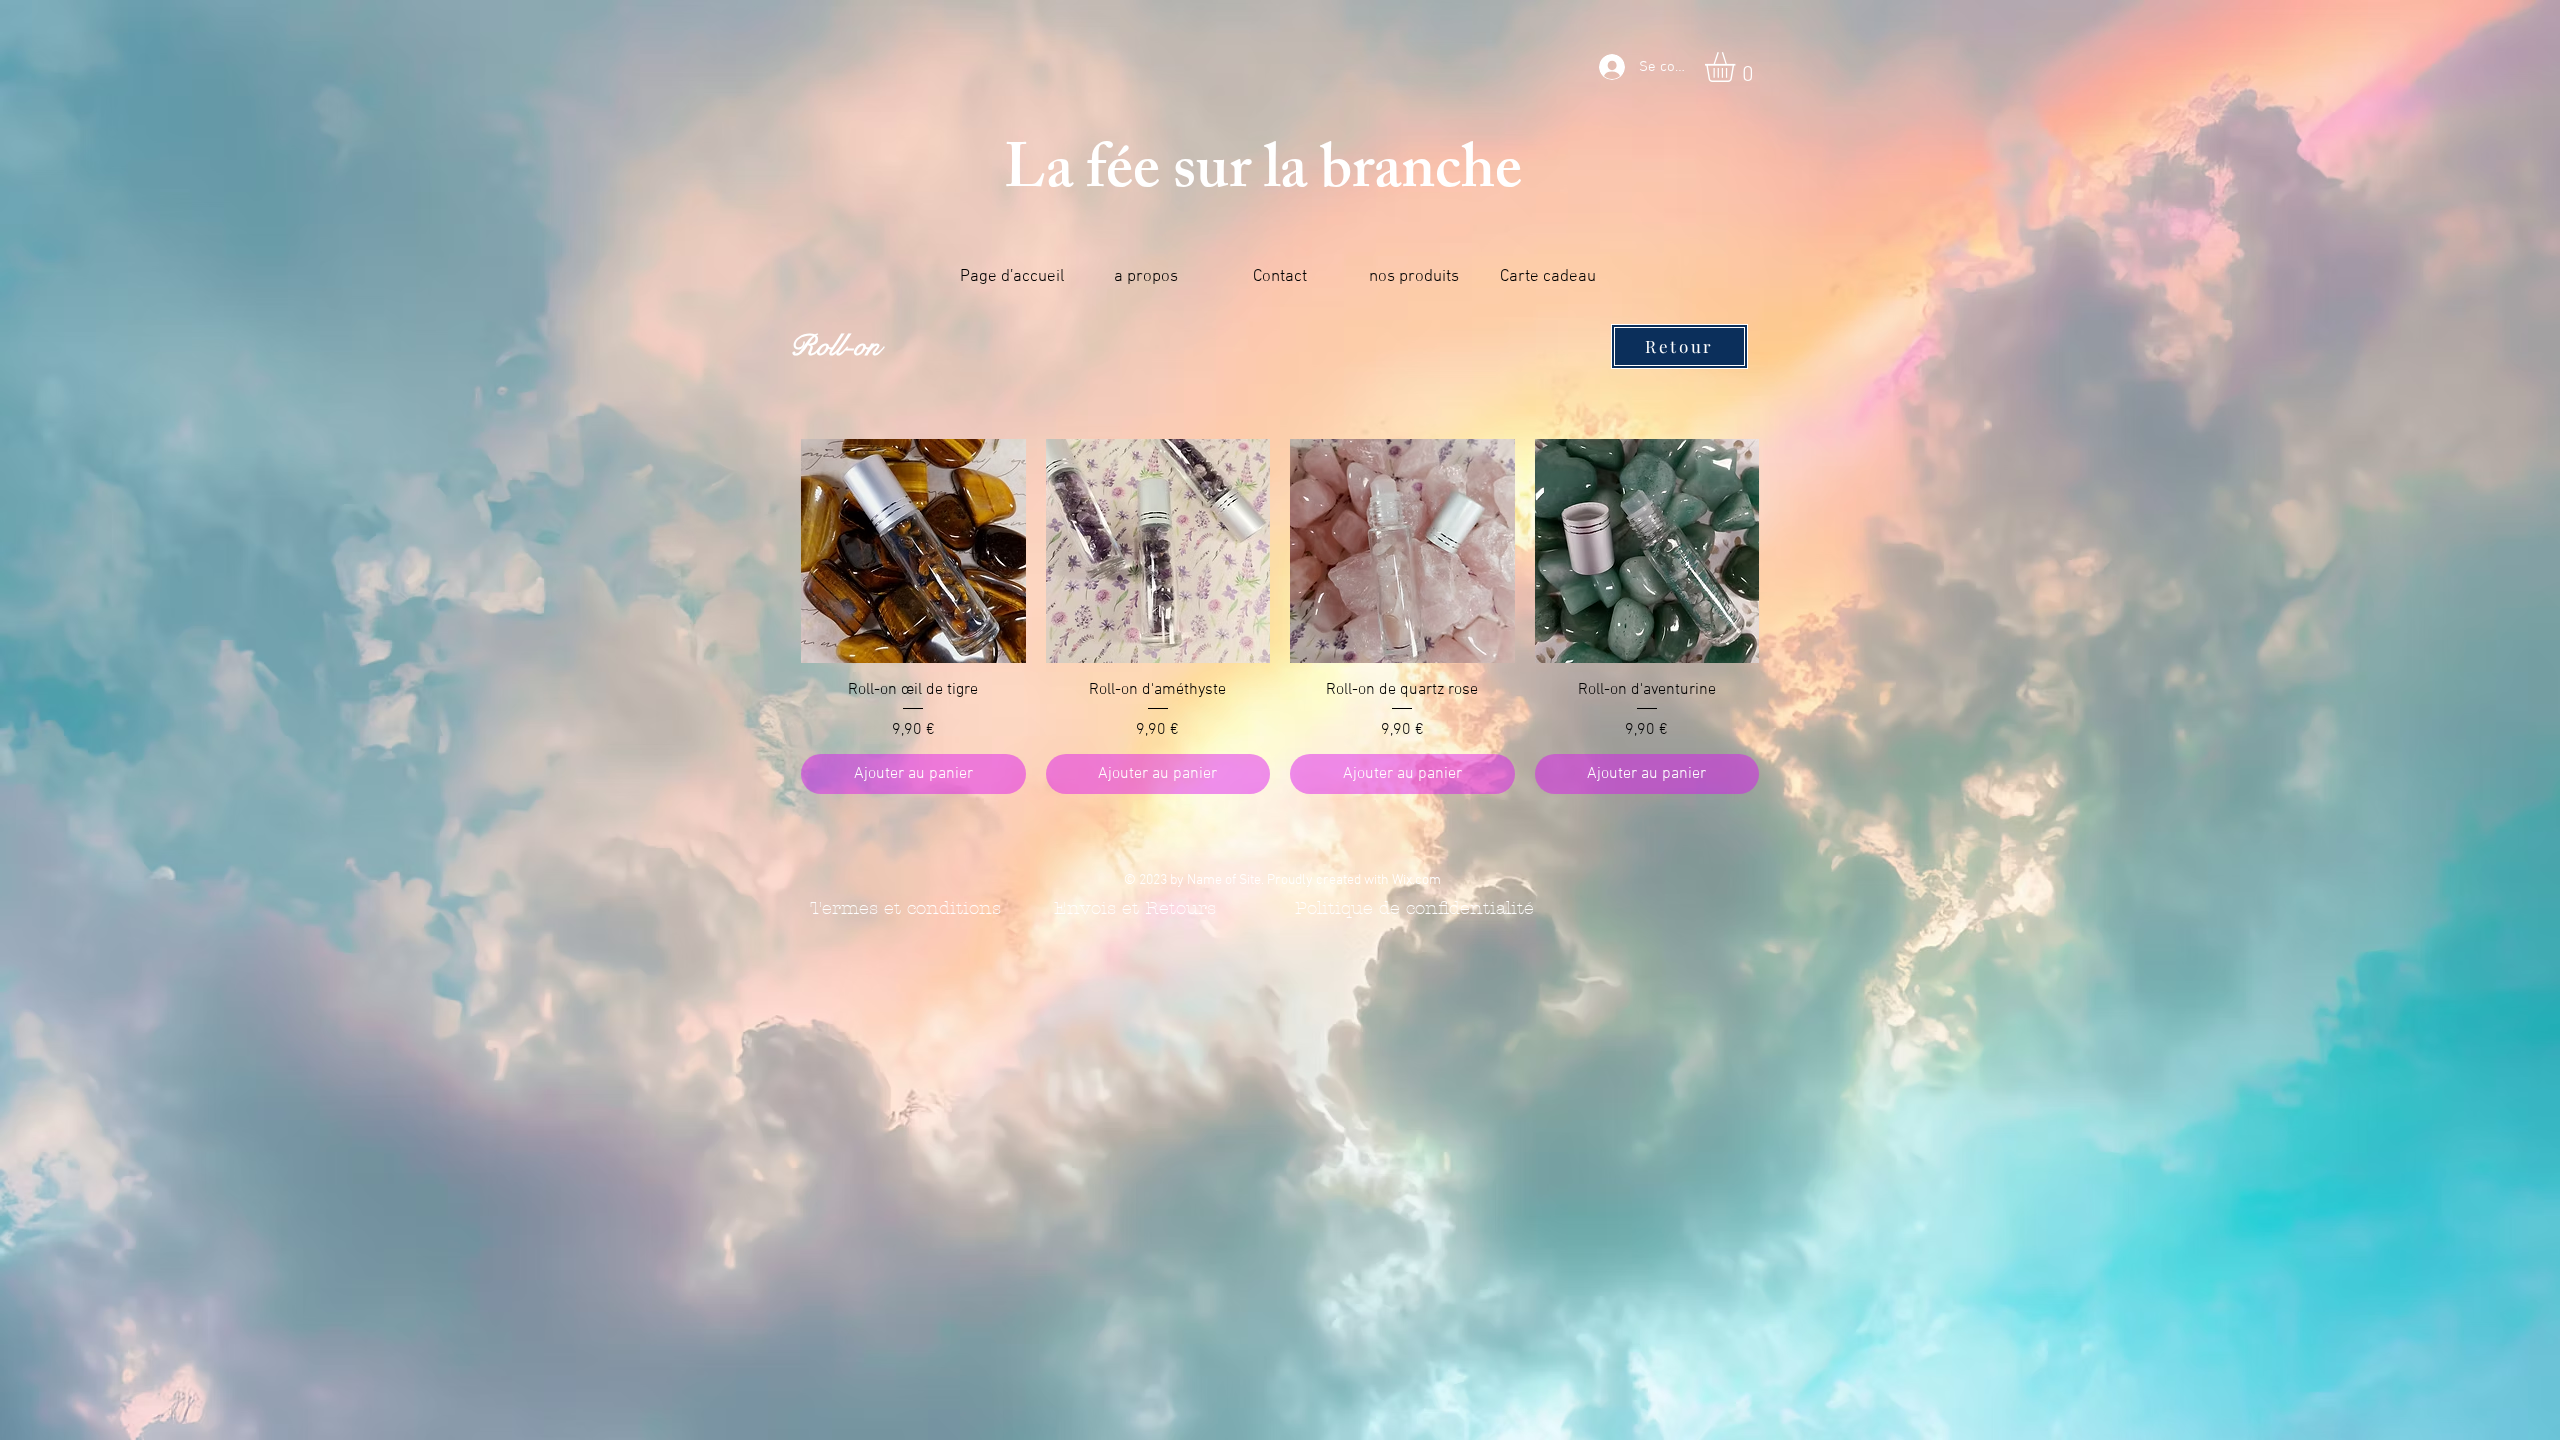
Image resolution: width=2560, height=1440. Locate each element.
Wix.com (1416, 880)
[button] (1737, 67)
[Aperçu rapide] (913, 551)
